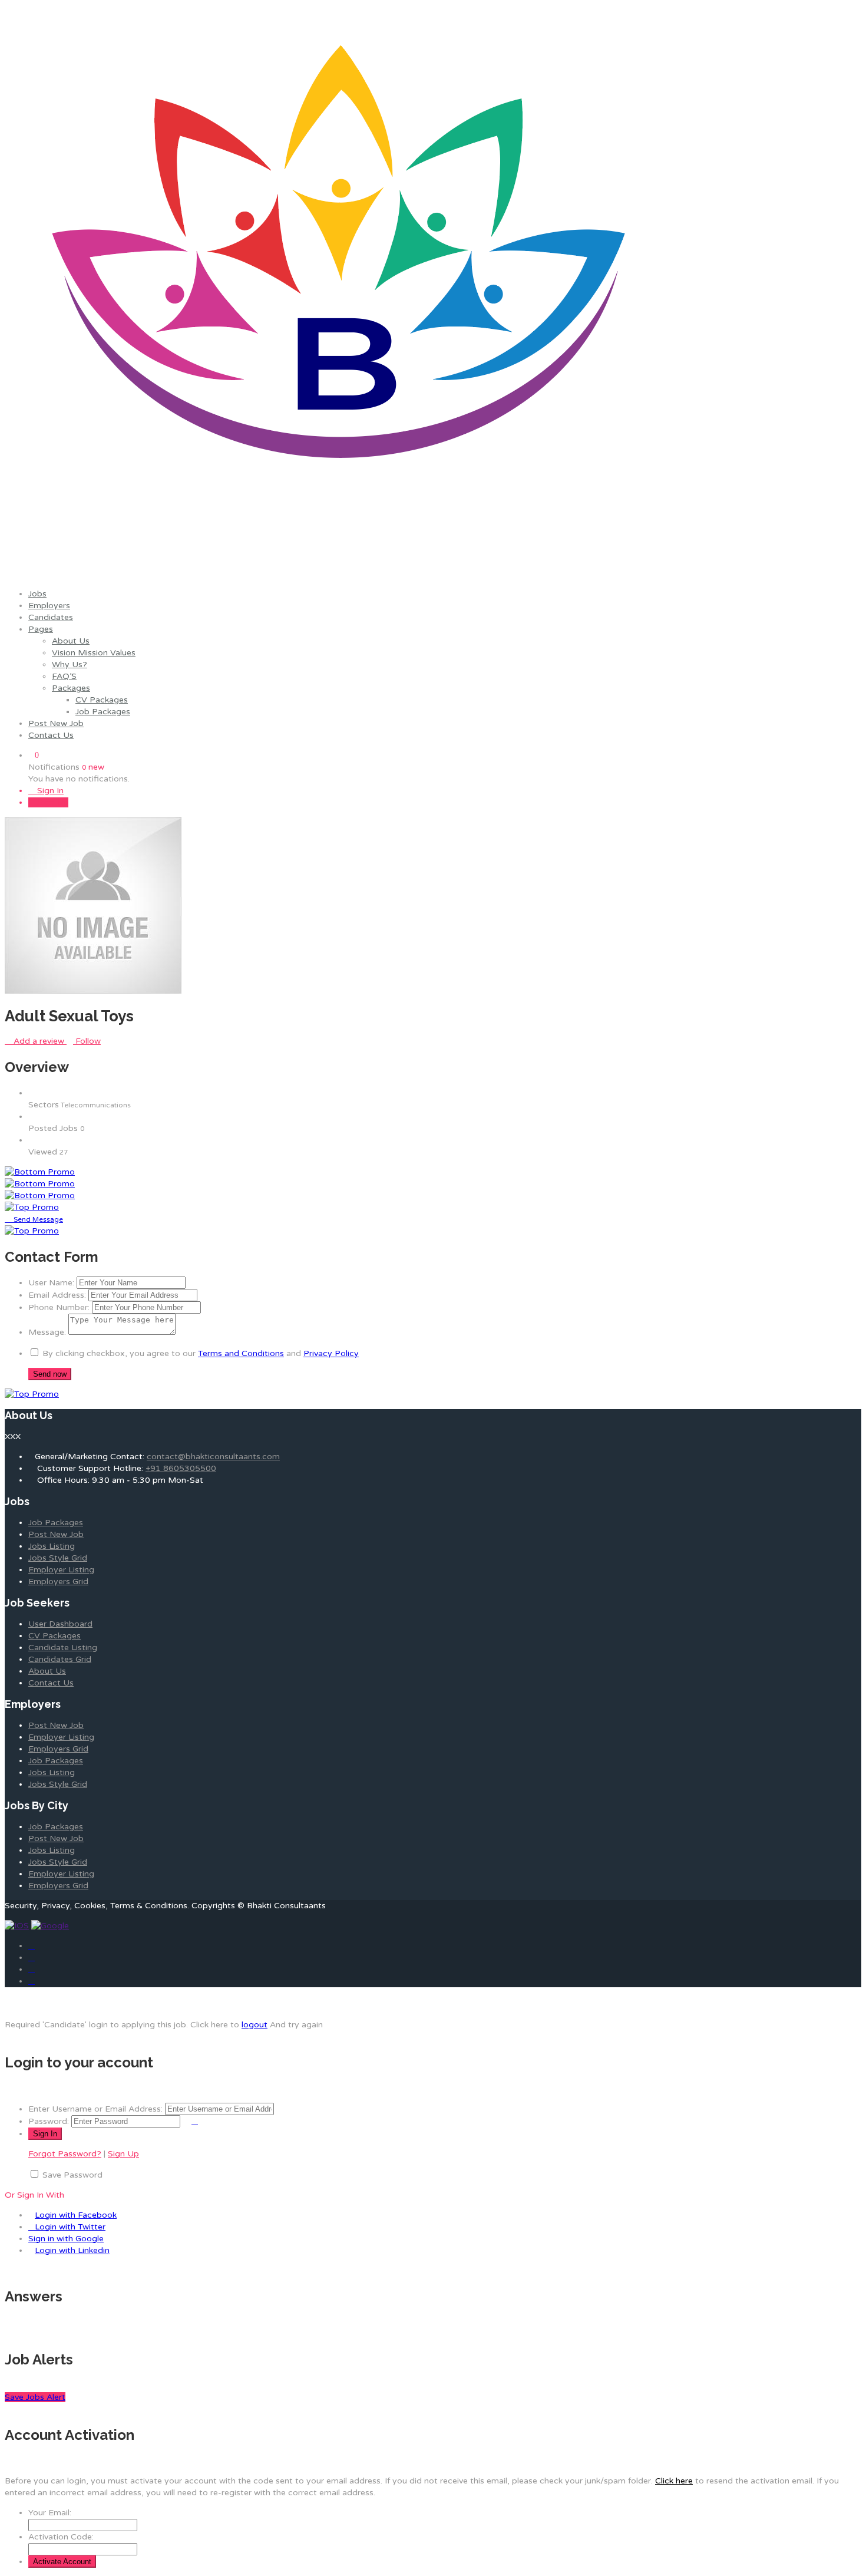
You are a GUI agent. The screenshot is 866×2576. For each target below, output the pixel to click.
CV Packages (102, 700)
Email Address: (57, 1295)
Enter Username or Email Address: (95, 2109)
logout (254, 2025)
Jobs (37, 594)
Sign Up (52, 802)
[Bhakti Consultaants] (340, 574)
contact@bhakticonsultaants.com (213, 1457)
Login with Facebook (76, 2215)
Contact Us (51, 735)
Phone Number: (59, 1307)
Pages (41, 629)
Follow (87, 1041)
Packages (71, 688)
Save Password (72, 2175)
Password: (49, 2121)
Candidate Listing (63, 1647)
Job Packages (103, 712)
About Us (71, 641)
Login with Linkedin (72, 2250)
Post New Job (56, 723)
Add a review (39, 1041)
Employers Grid (58, 1581)
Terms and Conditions (241, 1353)
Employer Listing (61, 1570)
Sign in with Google (66, 2239)
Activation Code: (61, 2537)
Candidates (51, 617)
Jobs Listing (52, 1546)
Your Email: (50, 2513)
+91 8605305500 (181, 1468)
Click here (674, 2481)
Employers (49, 606)
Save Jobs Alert (35, 2397)
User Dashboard (60, 1624)
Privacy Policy (331, 1353)
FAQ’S (64, 676)
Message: (47, 1332)
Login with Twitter (70, 2227)
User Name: (51, 1283)
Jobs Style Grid (58, 1558)
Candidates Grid (60, 1659)
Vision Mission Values (94, 653)
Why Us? (70, 664)
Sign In (49, 791)
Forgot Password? (65, 2154)
